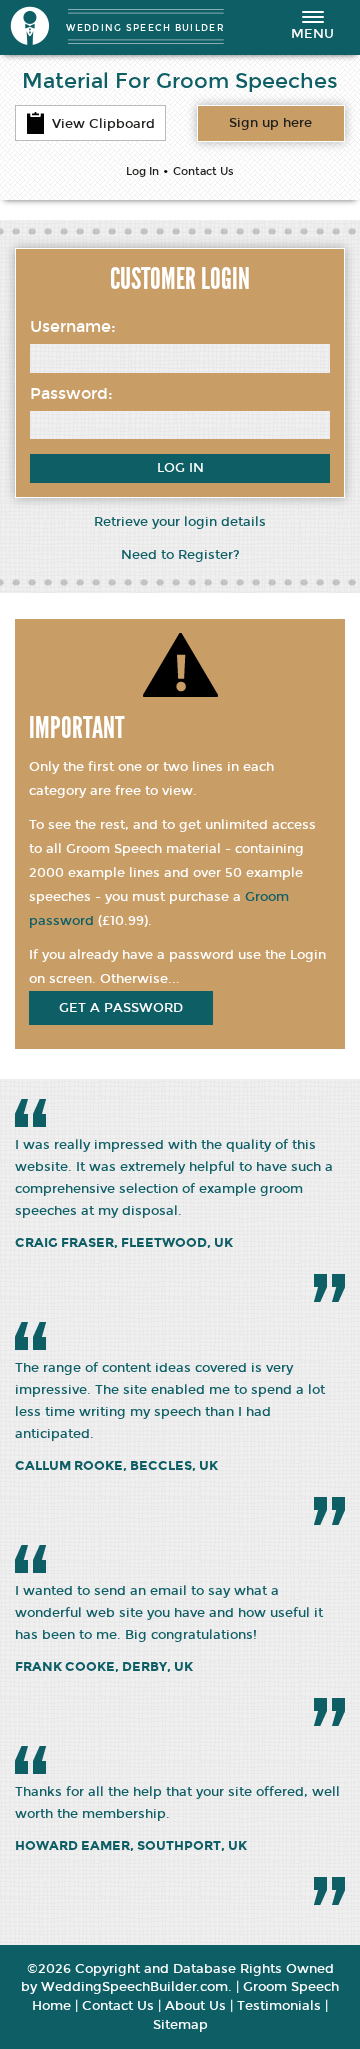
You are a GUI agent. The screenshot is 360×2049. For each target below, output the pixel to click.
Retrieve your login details (180, 522)
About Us (195, 2006)
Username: (73, 326)
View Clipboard (103, 124)
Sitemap (180, 2025)
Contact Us (203, 171)
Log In (142, 171)
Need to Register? (180, 555)
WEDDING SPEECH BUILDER (145, 27)
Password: (71, 393)
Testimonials (279, 2006)
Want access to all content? (270, 123)
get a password (121, 1008)
